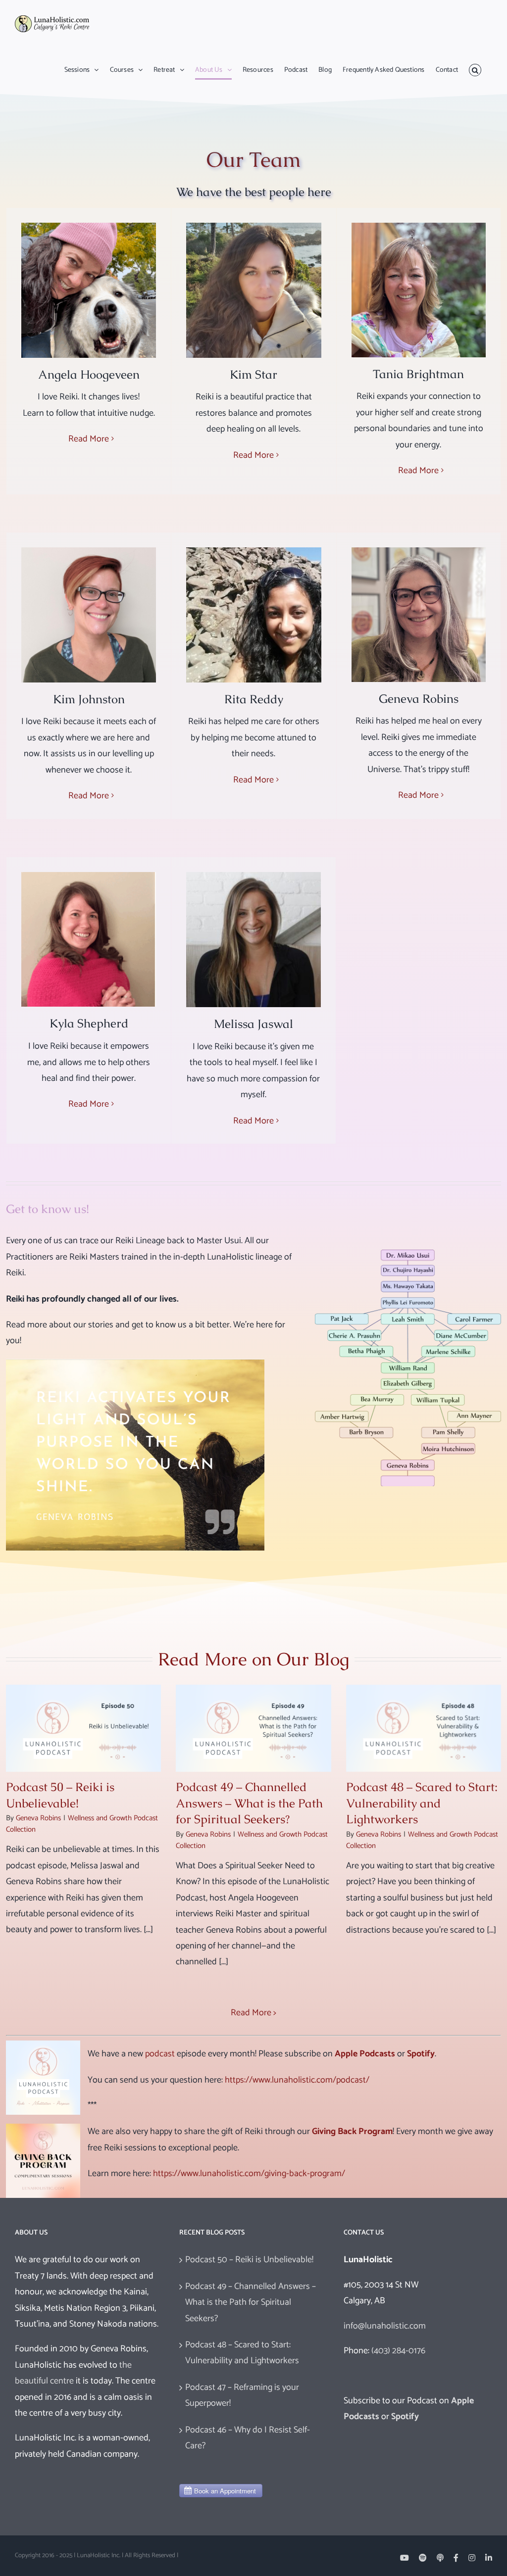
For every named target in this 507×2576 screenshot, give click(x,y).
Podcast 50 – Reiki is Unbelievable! (60, 1795)
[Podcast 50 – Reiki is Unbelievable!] (83, 1728)
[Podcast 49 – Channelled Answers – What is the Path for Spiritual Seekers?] (253, 1728)
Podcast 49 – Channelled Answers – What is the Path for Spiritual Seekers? (249, 1803)
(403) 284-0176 (398, 2351)
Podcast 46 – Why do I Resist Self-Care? (248, 2438)
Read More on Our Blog (253, 1659)
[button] (475, 70)
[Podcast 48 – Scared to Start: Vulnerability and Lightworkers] (424, 1728)
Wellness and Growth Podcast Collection (82, 1824)
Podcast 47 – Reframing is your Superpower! (242, 2395)
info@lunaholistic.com (385, 2326)
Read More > (253, 2013)
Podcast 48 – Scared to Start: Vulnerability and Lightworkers (422, 1803)
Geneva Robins (38, 1818)
